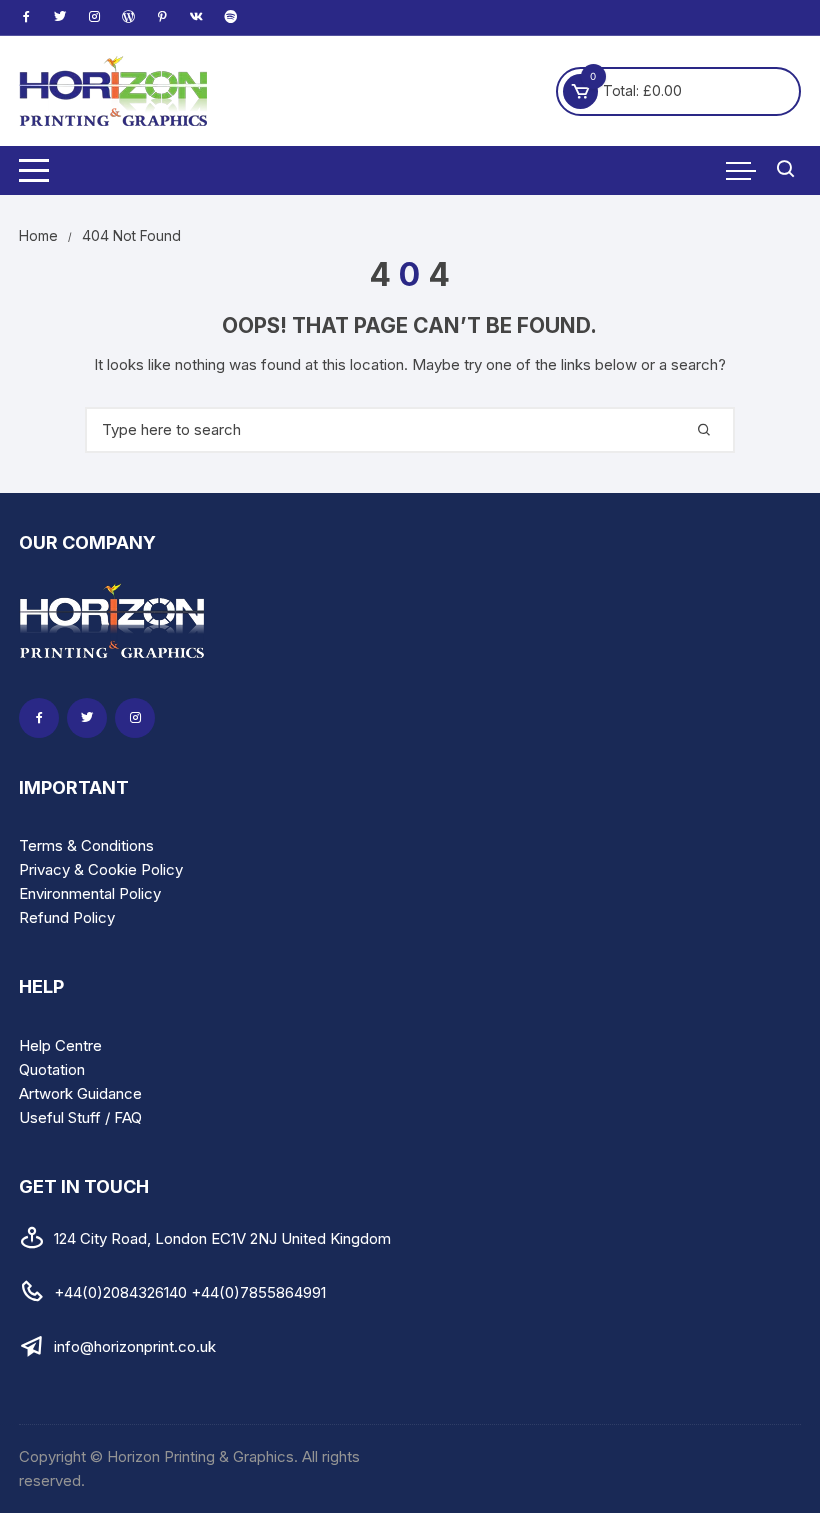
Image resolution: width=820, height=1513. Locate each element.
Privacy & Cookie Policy (101, 869)
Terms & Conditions (86, 845)
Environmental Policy (90, 893)
